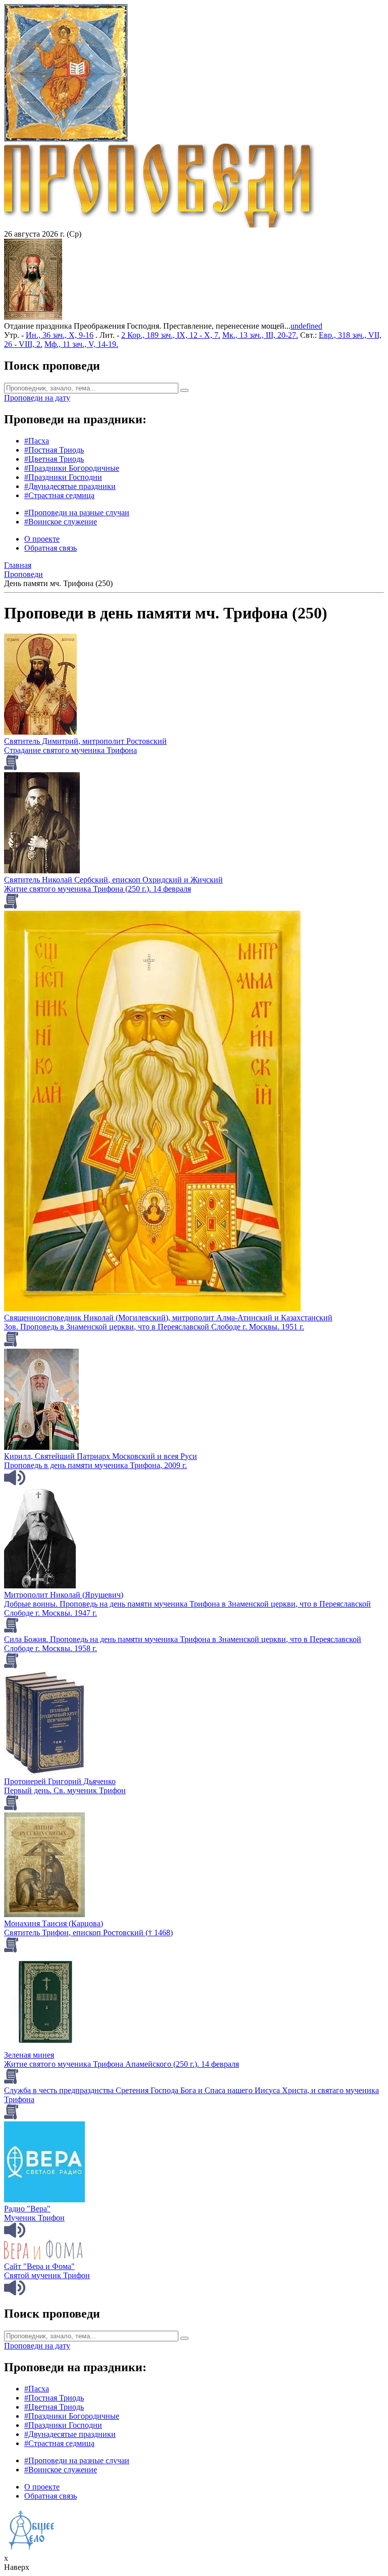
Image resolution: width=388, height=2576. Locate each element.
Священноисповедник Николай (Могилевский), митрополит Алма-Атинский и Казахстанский (168, 1318)
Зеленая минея (29, 2055)
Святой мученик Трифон (47, 2275)
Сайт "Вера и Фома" (39, 2266)
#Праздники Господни (63, 477)
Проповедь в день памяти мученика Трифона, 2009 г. (95, 1465)
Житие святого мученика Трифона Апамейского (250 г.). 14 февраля (122, 2064)
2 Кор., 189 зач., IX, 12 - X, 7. (171, 335)
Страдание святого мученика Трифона (70, 750)
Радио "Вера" (27, 2209)
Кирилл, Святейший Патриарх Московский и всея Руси (101, 1456)
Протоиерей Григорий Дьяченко (60, 1781)
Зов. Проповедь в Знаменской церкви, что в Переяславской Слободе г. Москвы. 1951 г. (154, 1327)
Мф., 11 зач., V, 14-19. (81, 344)
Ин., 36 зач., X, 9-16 (60, 335)
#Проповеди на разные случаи (77, 513)
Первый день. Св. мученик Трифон (65, 1790)
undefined (306, 326)
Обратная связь (51, 548)
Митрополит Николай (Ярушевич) (64, 1595)
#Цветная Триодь (54, 459)
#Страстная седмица (59, 495)
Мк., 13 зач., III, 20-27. (260, 335)
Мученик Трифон (34, 2218)
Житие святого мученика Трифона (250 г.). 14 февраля (98, 889)
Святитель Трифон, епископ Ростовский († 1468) (88, 1933)
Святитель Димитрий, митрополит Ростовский (85, 741)
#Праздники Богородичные (72, 468)
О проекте (42, 539)
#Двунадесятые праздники (70, 486)
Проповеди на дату (37, 398)
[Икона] (33, 317)
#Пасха (37, 441)
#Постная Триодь (54, 450)
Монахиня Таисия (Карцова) (54, 1923)
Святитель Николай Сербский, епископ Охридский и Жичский (113, 880)
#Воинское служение (61, 522)
